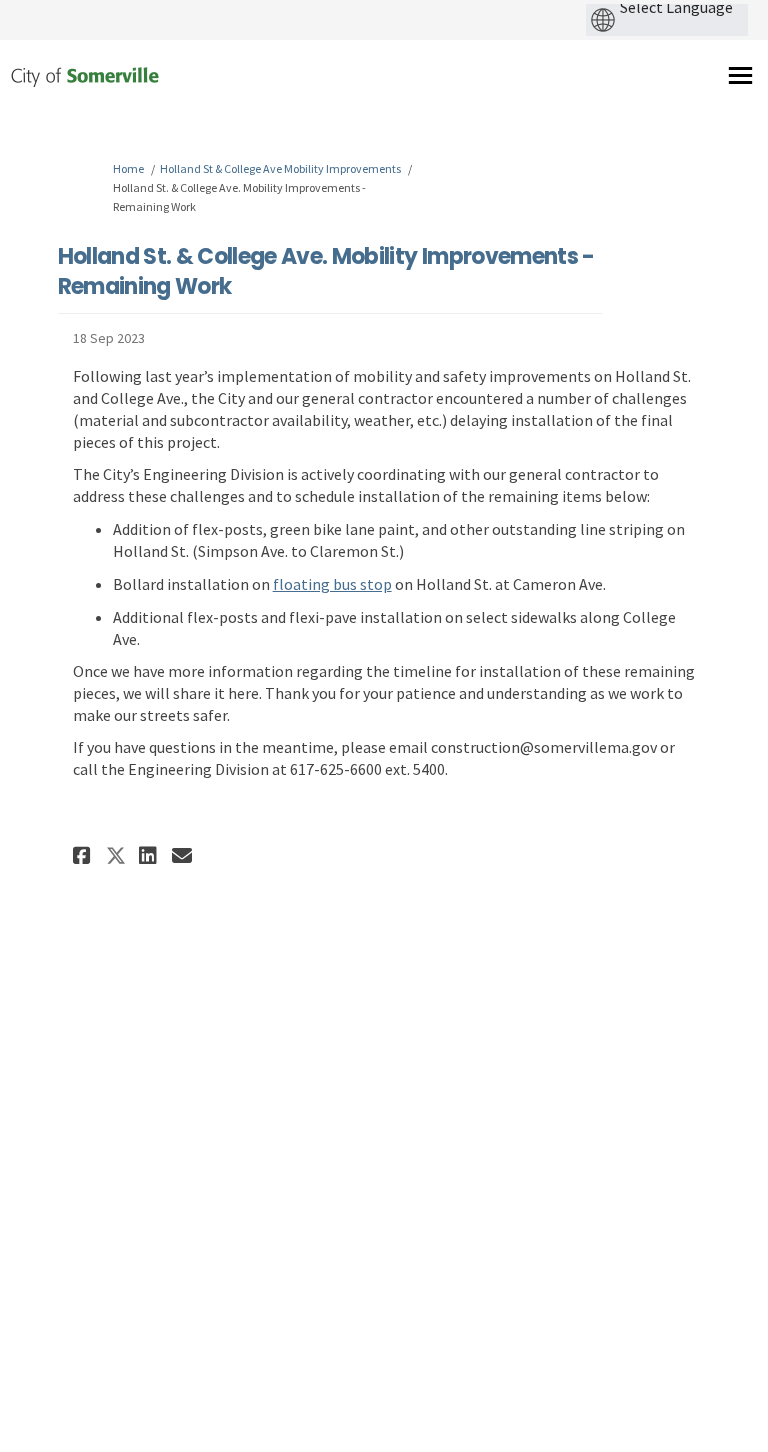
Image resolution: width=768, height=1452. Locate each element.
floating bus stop (332, 584)
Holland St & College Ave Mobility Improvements (280, 168)
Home (128, 168)
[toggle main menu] (740, 75)
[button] (84, 855)
